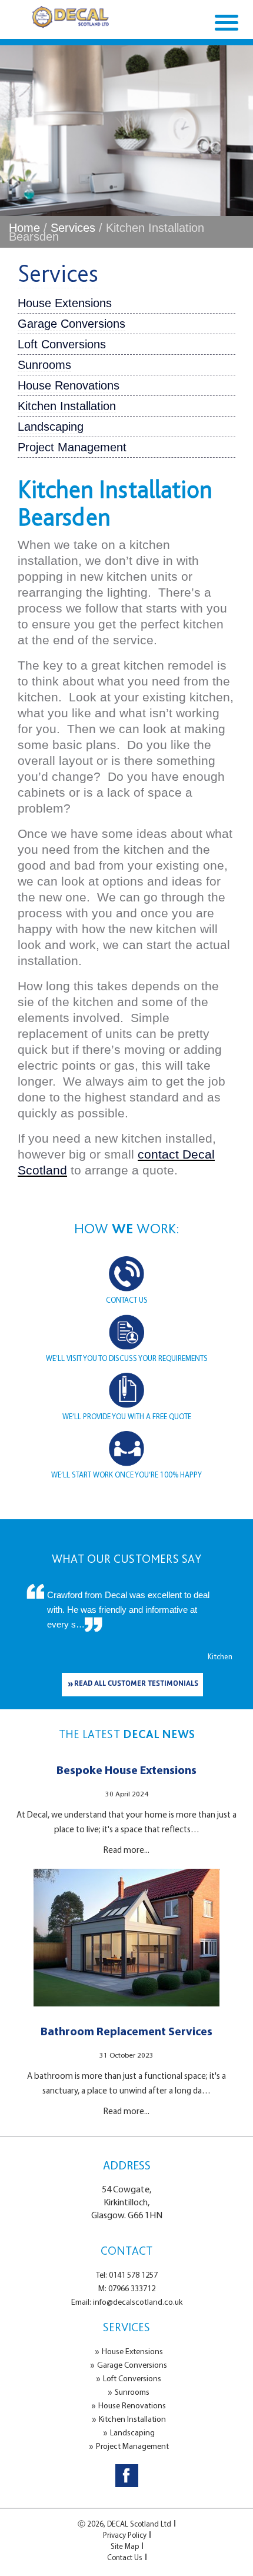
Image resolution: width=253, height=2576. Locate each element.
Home (24, 228)
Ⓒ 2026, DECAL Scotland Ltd (124, 2524)
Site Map (125, 2546)
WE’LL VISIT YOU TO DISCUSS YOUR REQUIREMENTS (127, 1358)
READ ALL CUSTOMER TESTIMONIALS (136, 1684)
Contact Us (125, 2557)
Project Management (72, 447)
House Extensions (65, 303)
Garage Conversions (71, 324)
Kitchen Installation (67, 406)
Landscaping (51, 427)
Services (73, 228)
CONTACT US (127, 1300)
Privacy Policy (125, 2535)
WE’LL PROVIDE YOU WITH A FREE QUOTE (127, 1416)
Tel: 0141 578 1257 (127, 2275)
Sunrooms (44, 365)
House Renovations (69, 385)
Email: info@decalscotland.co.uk (127, 2302)
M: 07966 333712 (127, 2288)
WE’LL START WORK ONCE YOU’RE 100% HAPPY (126, 1475)
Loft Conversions (62, 344)
